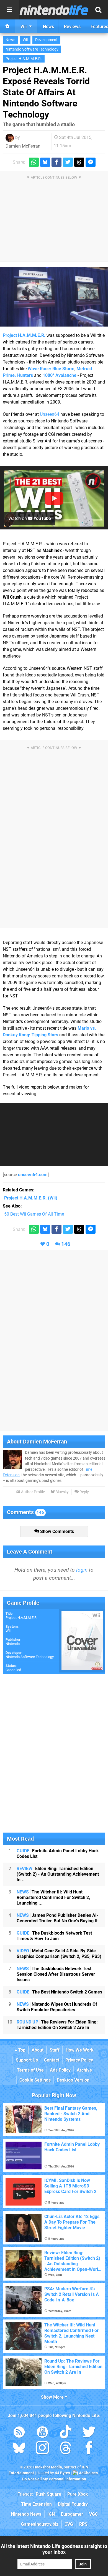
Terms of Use (30, 2070)
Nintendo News (26, 2514)
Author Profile (33, 1492)
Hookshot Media (48, 2467)
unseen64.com (33, 1175)
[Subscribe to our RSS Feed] (19, 2433)
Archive (84, 2070)
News (10, 40)
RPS (83, 2524)
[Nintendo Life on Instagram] (42, 2449)
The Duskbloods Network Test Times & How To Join (54, 1936)
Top (21, 2050)
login (82, 1570)
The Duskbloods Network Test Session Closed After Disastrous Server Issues (56, 1974)
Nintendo (13, 1644)
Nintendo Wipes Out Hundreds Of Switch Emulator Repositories (57, 2007)
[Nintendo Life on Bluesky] (19, 2449)
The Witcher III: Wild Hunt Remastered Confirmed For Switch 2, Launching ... (53, 1897)
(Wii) (31, 1198)
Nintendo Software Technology (32, 49)
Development (46, 40)
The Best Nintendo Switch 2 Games (59, 1992)
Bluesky (62, 1492)
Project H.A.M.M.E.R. (24, 59)
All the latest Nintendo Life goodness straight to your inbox (54, 2549)
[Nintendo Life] (54, 10)
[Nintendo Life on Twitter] (89, 2433)
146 (66, 1244)
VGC (93, 2514)
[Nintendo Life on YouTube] (42, 2433)
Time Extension (36, 2504)
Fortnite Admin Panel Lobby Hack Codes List (58, 1854)
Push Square (48, 2494)
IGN (51, 2514)
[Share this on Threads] (79, 162)
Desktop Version (73, 2080)
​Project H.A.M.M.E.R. (21, 1618)
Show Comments (56, 1531)
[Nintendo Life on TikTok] (66, 2433)
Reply (84, 1492)
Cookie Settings (35, 2080)
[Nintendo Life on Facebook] (89, 2449)
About (38, 2050)
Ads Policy (60, 2070)
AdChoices (88, 2473)
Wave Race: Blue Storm (51, 369)
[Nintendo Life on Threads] (66, 2449)
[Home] (7, 26)
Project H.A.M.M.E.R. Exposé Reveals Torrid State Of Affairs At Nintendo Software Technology (46, 92)
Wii (25, 40)
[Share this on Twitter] (68, 162)
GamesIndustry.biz (40, 2524)
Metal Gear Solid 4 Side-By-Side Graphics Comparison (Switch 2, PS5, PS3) (59, 1954)
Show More (53, 2397)
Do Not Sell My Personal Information (54, 2479)
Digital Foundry (73, 2504)
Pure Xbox (78, 2494)
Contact (52, 2060)
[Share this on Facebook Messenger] (91, 162)
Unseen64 (50, 414)
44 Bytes (62, 2473)
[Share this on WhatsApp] (34, 162)
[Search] (98, 10)
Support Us (27, 2060)
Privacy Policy (79, 2060)
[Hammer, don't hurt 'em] (54, 297)
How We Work (80, 2050)
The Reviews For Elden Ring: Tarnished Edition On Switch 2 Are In (57, 2025)
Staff (55, 2050)
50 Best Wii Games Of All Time (34, 1214)
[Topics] (10, 10)
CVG (69, 2524)
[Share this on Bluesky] (45, 162)
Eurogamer (72, 2514)
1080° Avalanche (60, 375)
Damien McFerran (23, 146)
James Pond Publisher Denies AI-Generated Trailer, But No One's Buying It (57, 1918)
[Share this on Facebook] (56, 162)
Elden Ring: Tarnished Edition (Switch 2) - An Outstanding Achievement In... (58, 1874)
